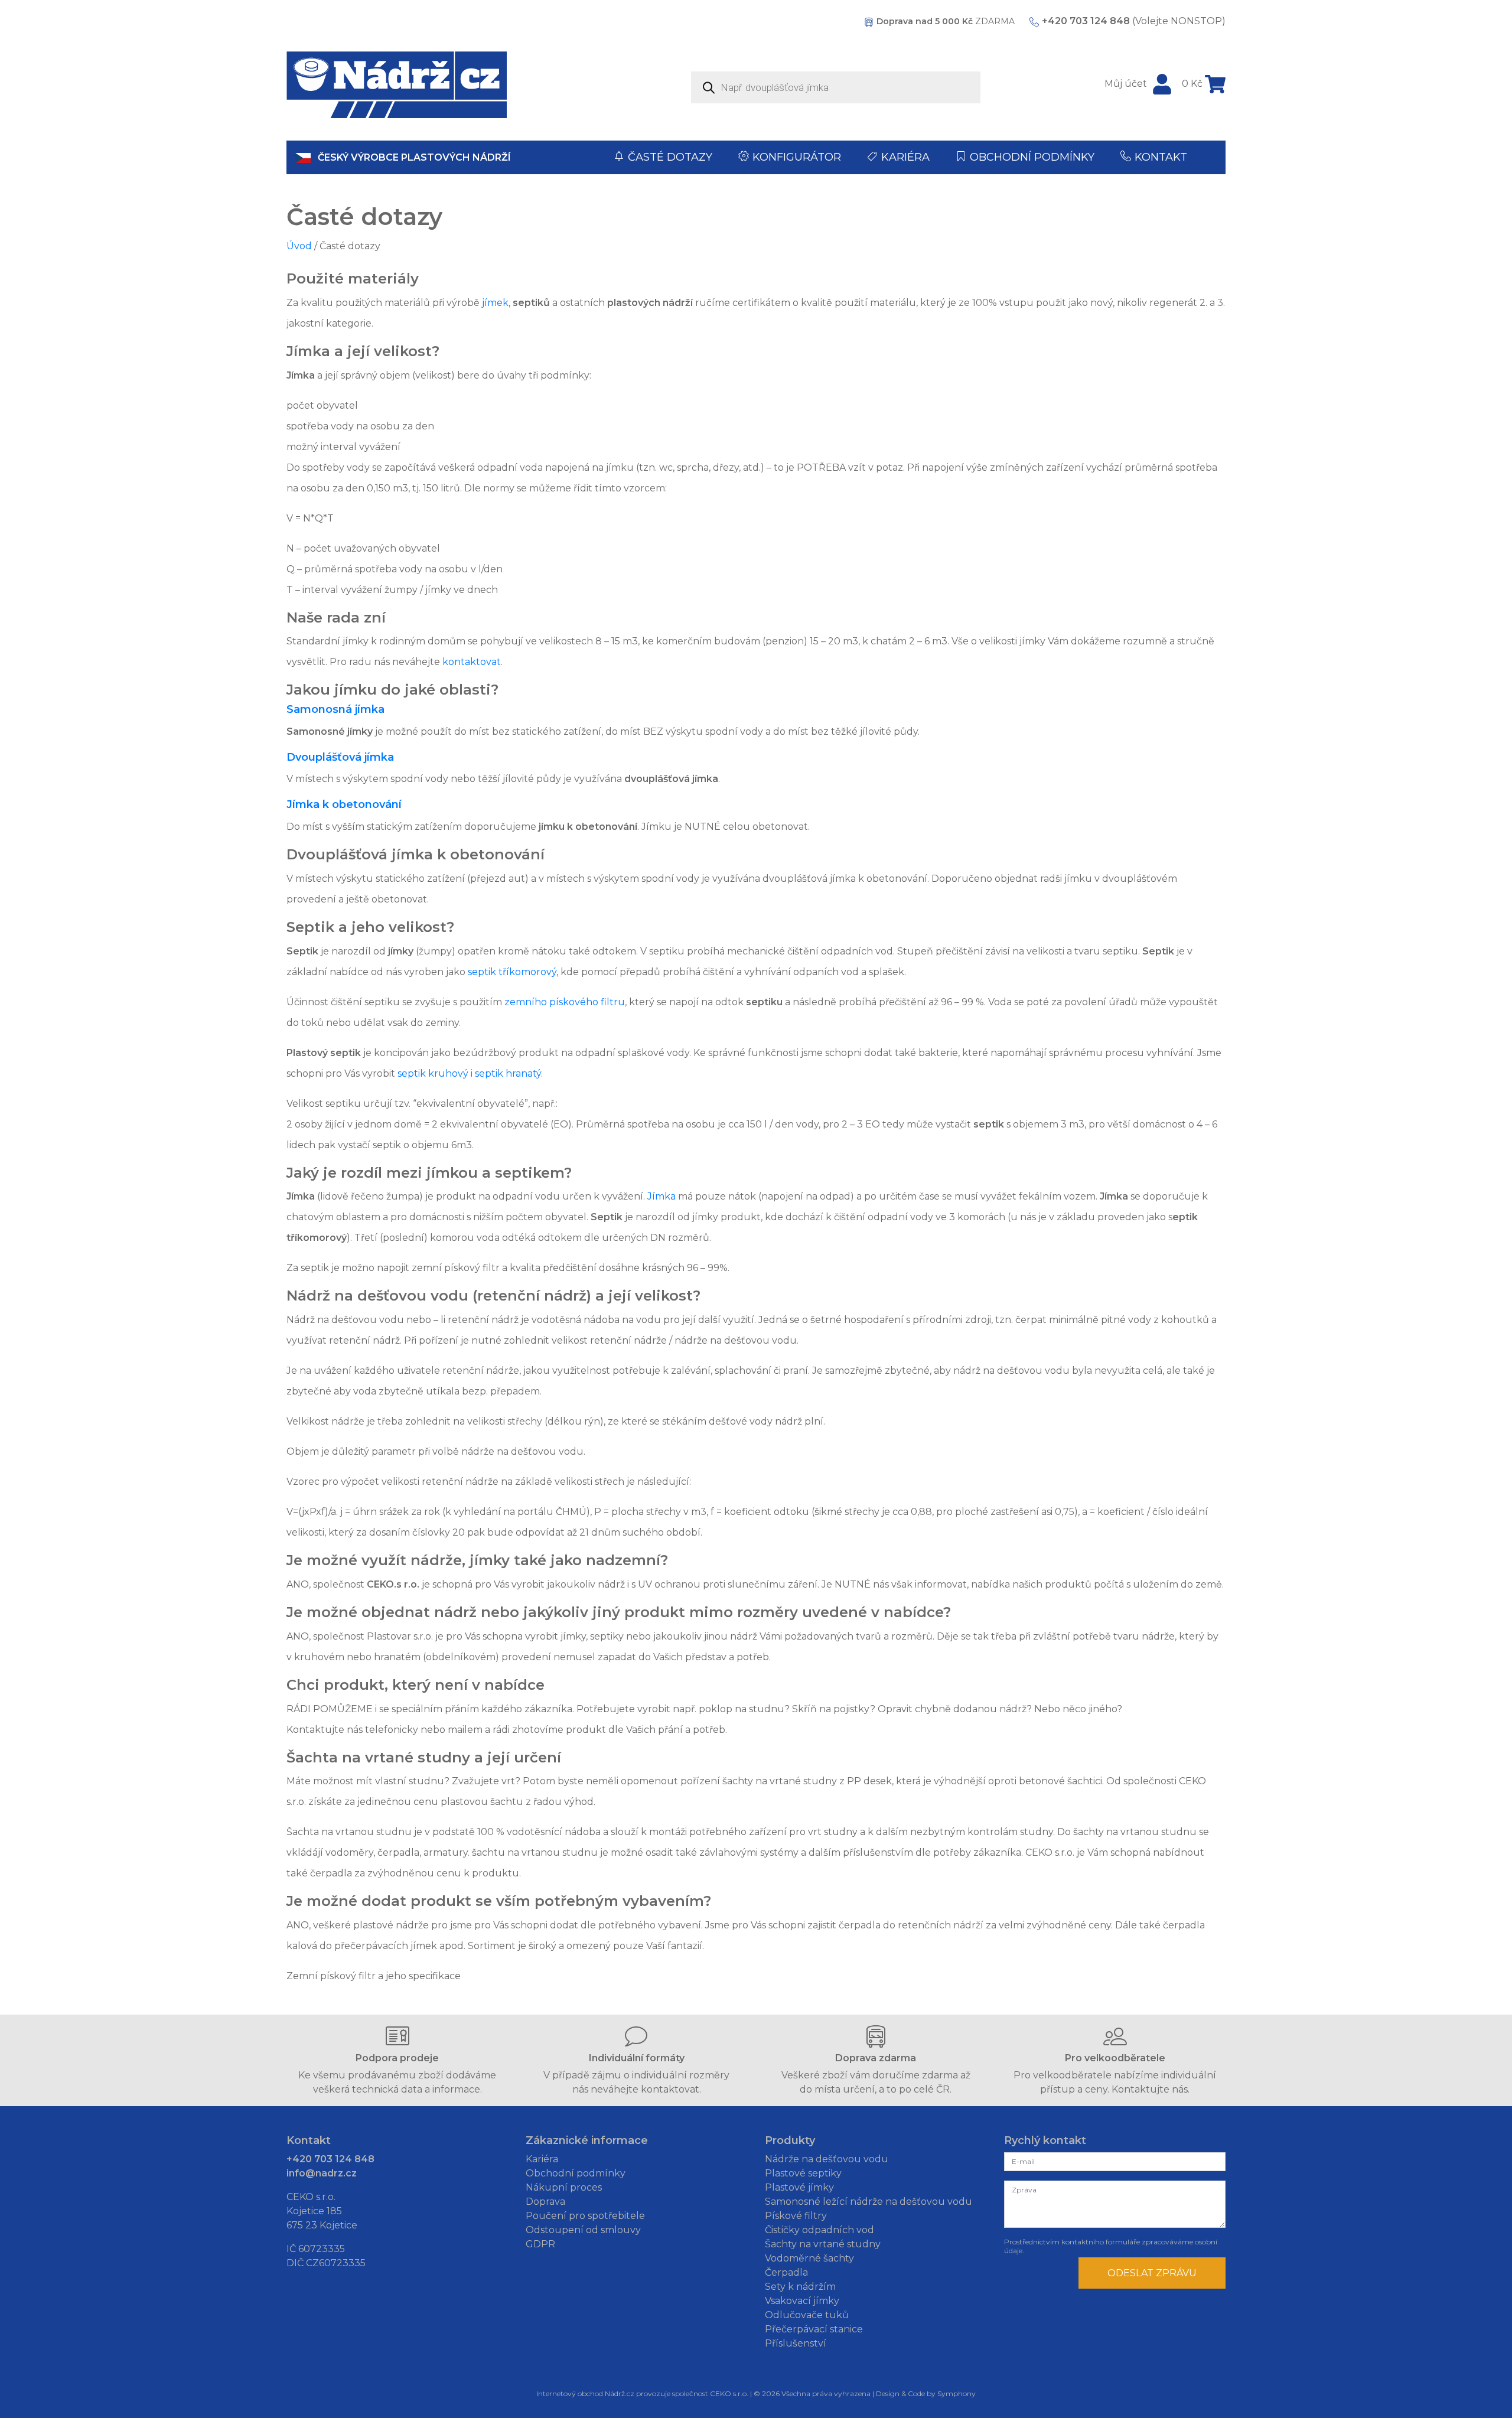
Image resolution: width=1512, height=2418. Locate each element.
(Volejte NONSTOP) (1134, 21)
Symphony (957, 2393)
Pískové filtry (796, 2216)
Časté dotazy (670, 157)
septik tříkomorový (512, 972)
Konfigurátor (797, 157)
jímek (495, 303)
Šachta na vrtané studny (378, 1757)
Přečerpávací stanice (814, 2329)
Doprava (545, 2202)
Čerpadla (786, 2272)
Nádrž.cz (620, 2393)
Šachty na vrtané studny (823, 2244)
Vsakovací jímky (802, 2301)
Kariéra (905, 157)
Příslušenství (796, 2343)
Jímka (661, 1196)
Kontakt (1161, 157)
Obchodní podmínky (1032, 157)
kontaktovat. (472, 662)
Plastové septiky (803, 2173)
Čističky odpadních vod (819, 2230)
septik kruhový (433, 1073)
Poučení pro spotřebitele (585, 2216)
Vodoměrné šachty (809, 2258)
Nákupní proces (564, 2187)
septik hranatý (508, 1073)
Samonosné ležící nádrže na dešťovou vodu (869, 2202)
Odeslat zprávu (1152, 2273)
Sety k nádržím (800, 2287)
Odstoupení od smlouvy (583, 2230)
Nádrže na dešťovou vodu (827, 2159)
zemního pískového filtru (565, 1002)
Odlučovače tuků (807, 2315)
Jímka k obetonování (344, 804)
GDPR (540, 2244)
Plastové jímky (799, 2187)
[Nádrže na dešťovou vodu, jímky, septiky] (397, 85)
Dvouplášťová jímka (340, 757)
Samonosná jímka (335, 709)
